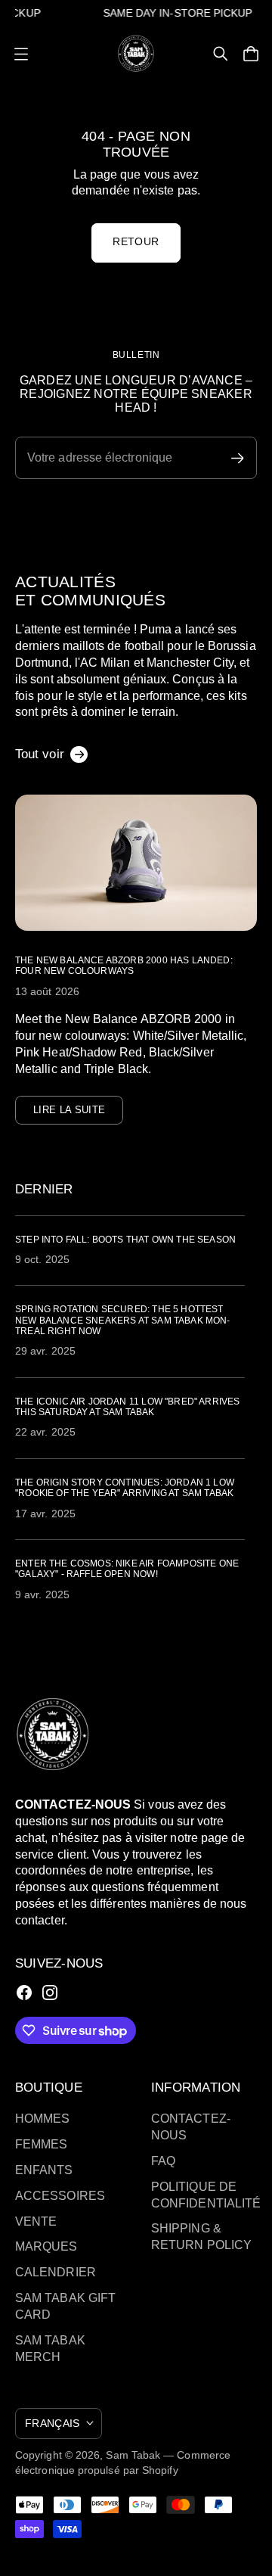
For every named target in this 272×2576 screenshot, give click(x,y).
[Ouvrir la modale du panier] (251, 54)
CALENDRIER (56, 2272)
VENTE (36, 2221)
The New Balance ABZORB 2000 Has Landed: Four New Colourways (124, 966)
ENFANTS (44, 2170)
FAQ (163, 2161)
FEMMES (41, 2144)
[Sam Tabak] (136, 53)
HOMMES (42, 2119)
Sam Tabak (133, 2455)
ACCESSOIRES (60, 2196)
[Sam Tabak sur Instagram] (50, 1993)
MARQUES (46, 2246)
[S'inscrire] (238, 458)
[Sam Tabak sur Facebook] (24, 1993)
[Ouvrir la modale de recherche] (221, 54)
